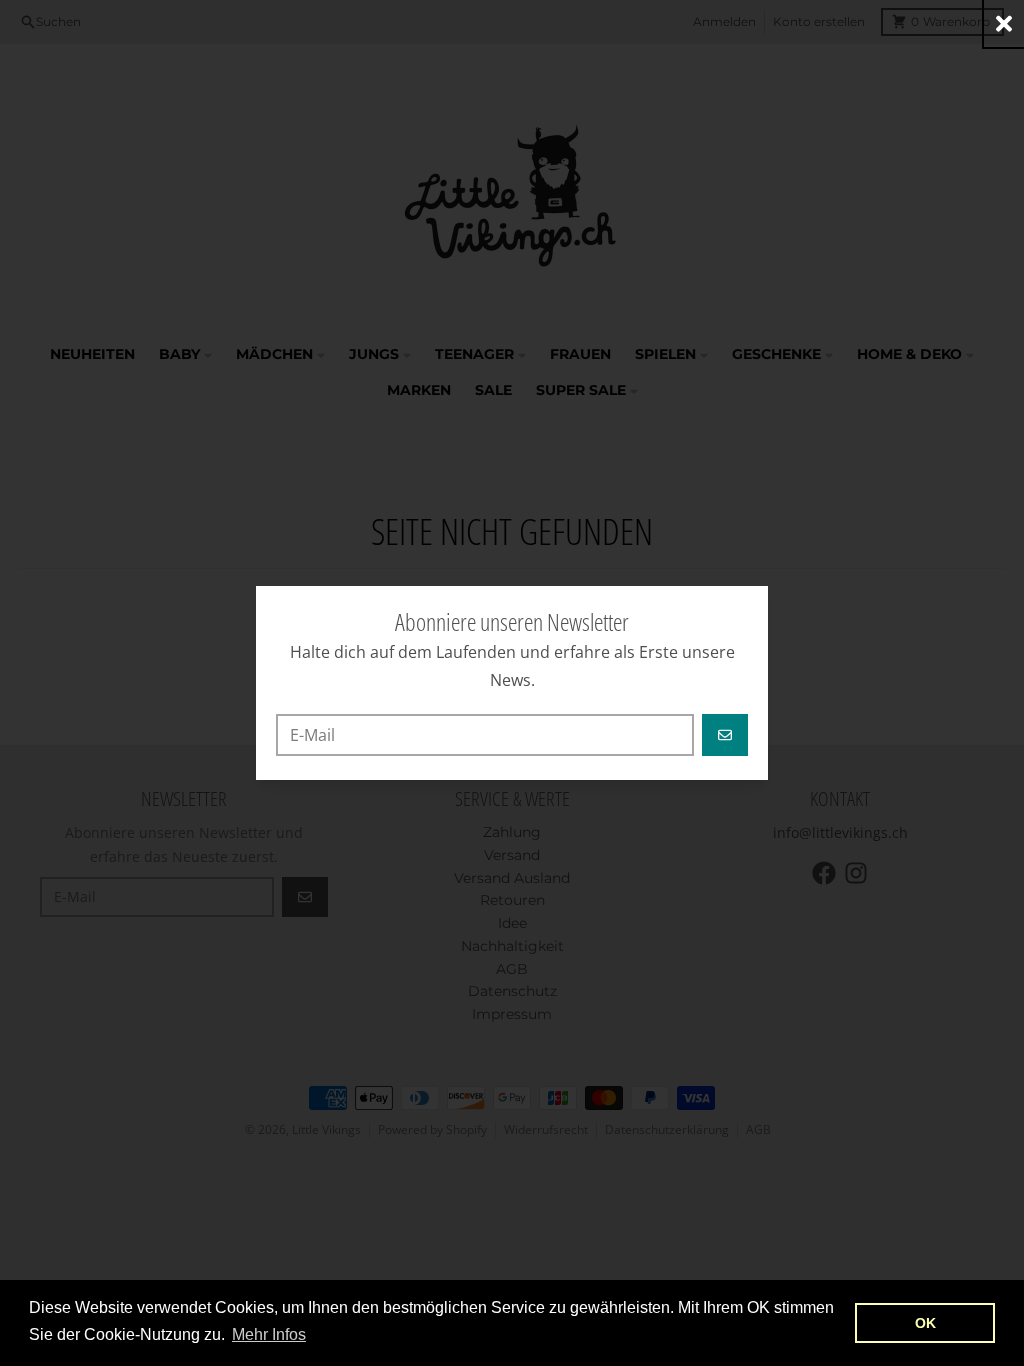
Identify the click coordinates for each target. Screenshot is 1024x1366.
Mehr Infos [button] (269, 1334)
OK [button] (925, 1323)
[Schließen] (1004, 23)
